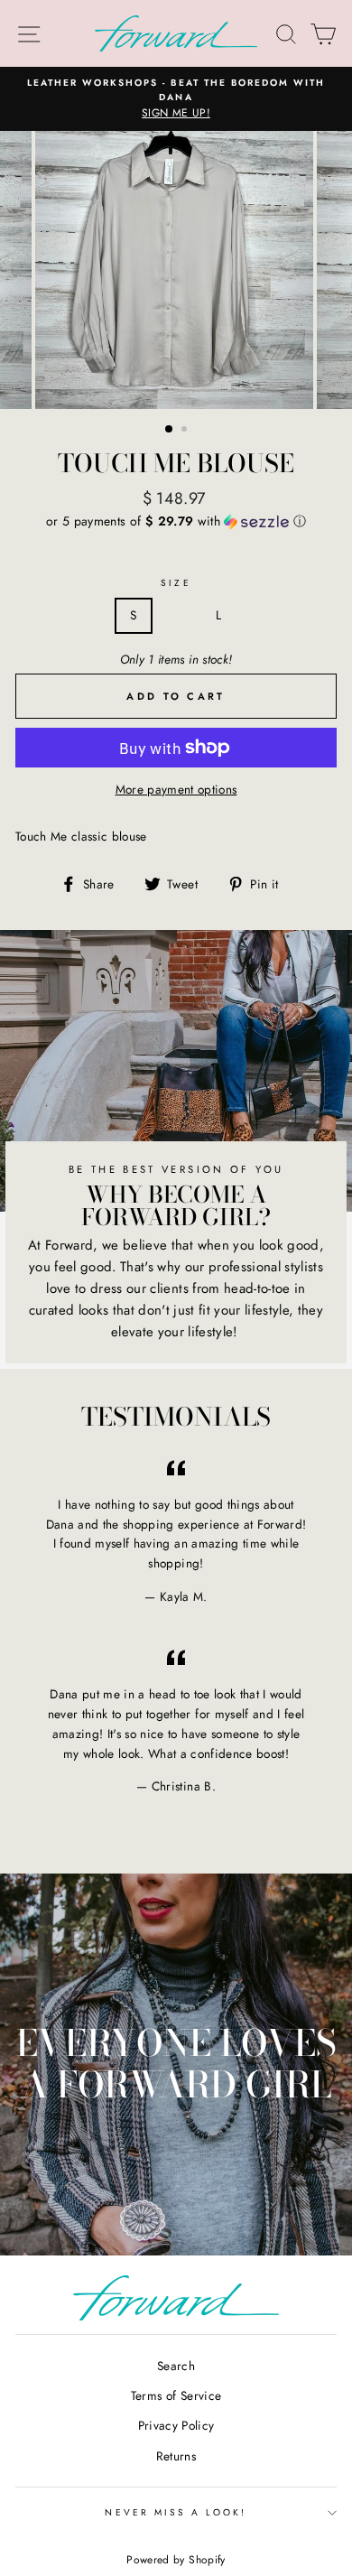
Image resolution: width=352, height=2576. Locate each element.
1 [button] (170, 430)
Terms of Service (176, 2395)
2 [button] (186, 431)
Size (176, 583)
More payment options (176, 789)
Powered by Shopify (176, 2560)
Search (176, 2366)
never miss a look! (176, 2512)
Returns (176, 2456)
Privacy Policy (176, 2425)
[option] (176, 99)
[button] (176, 521)
